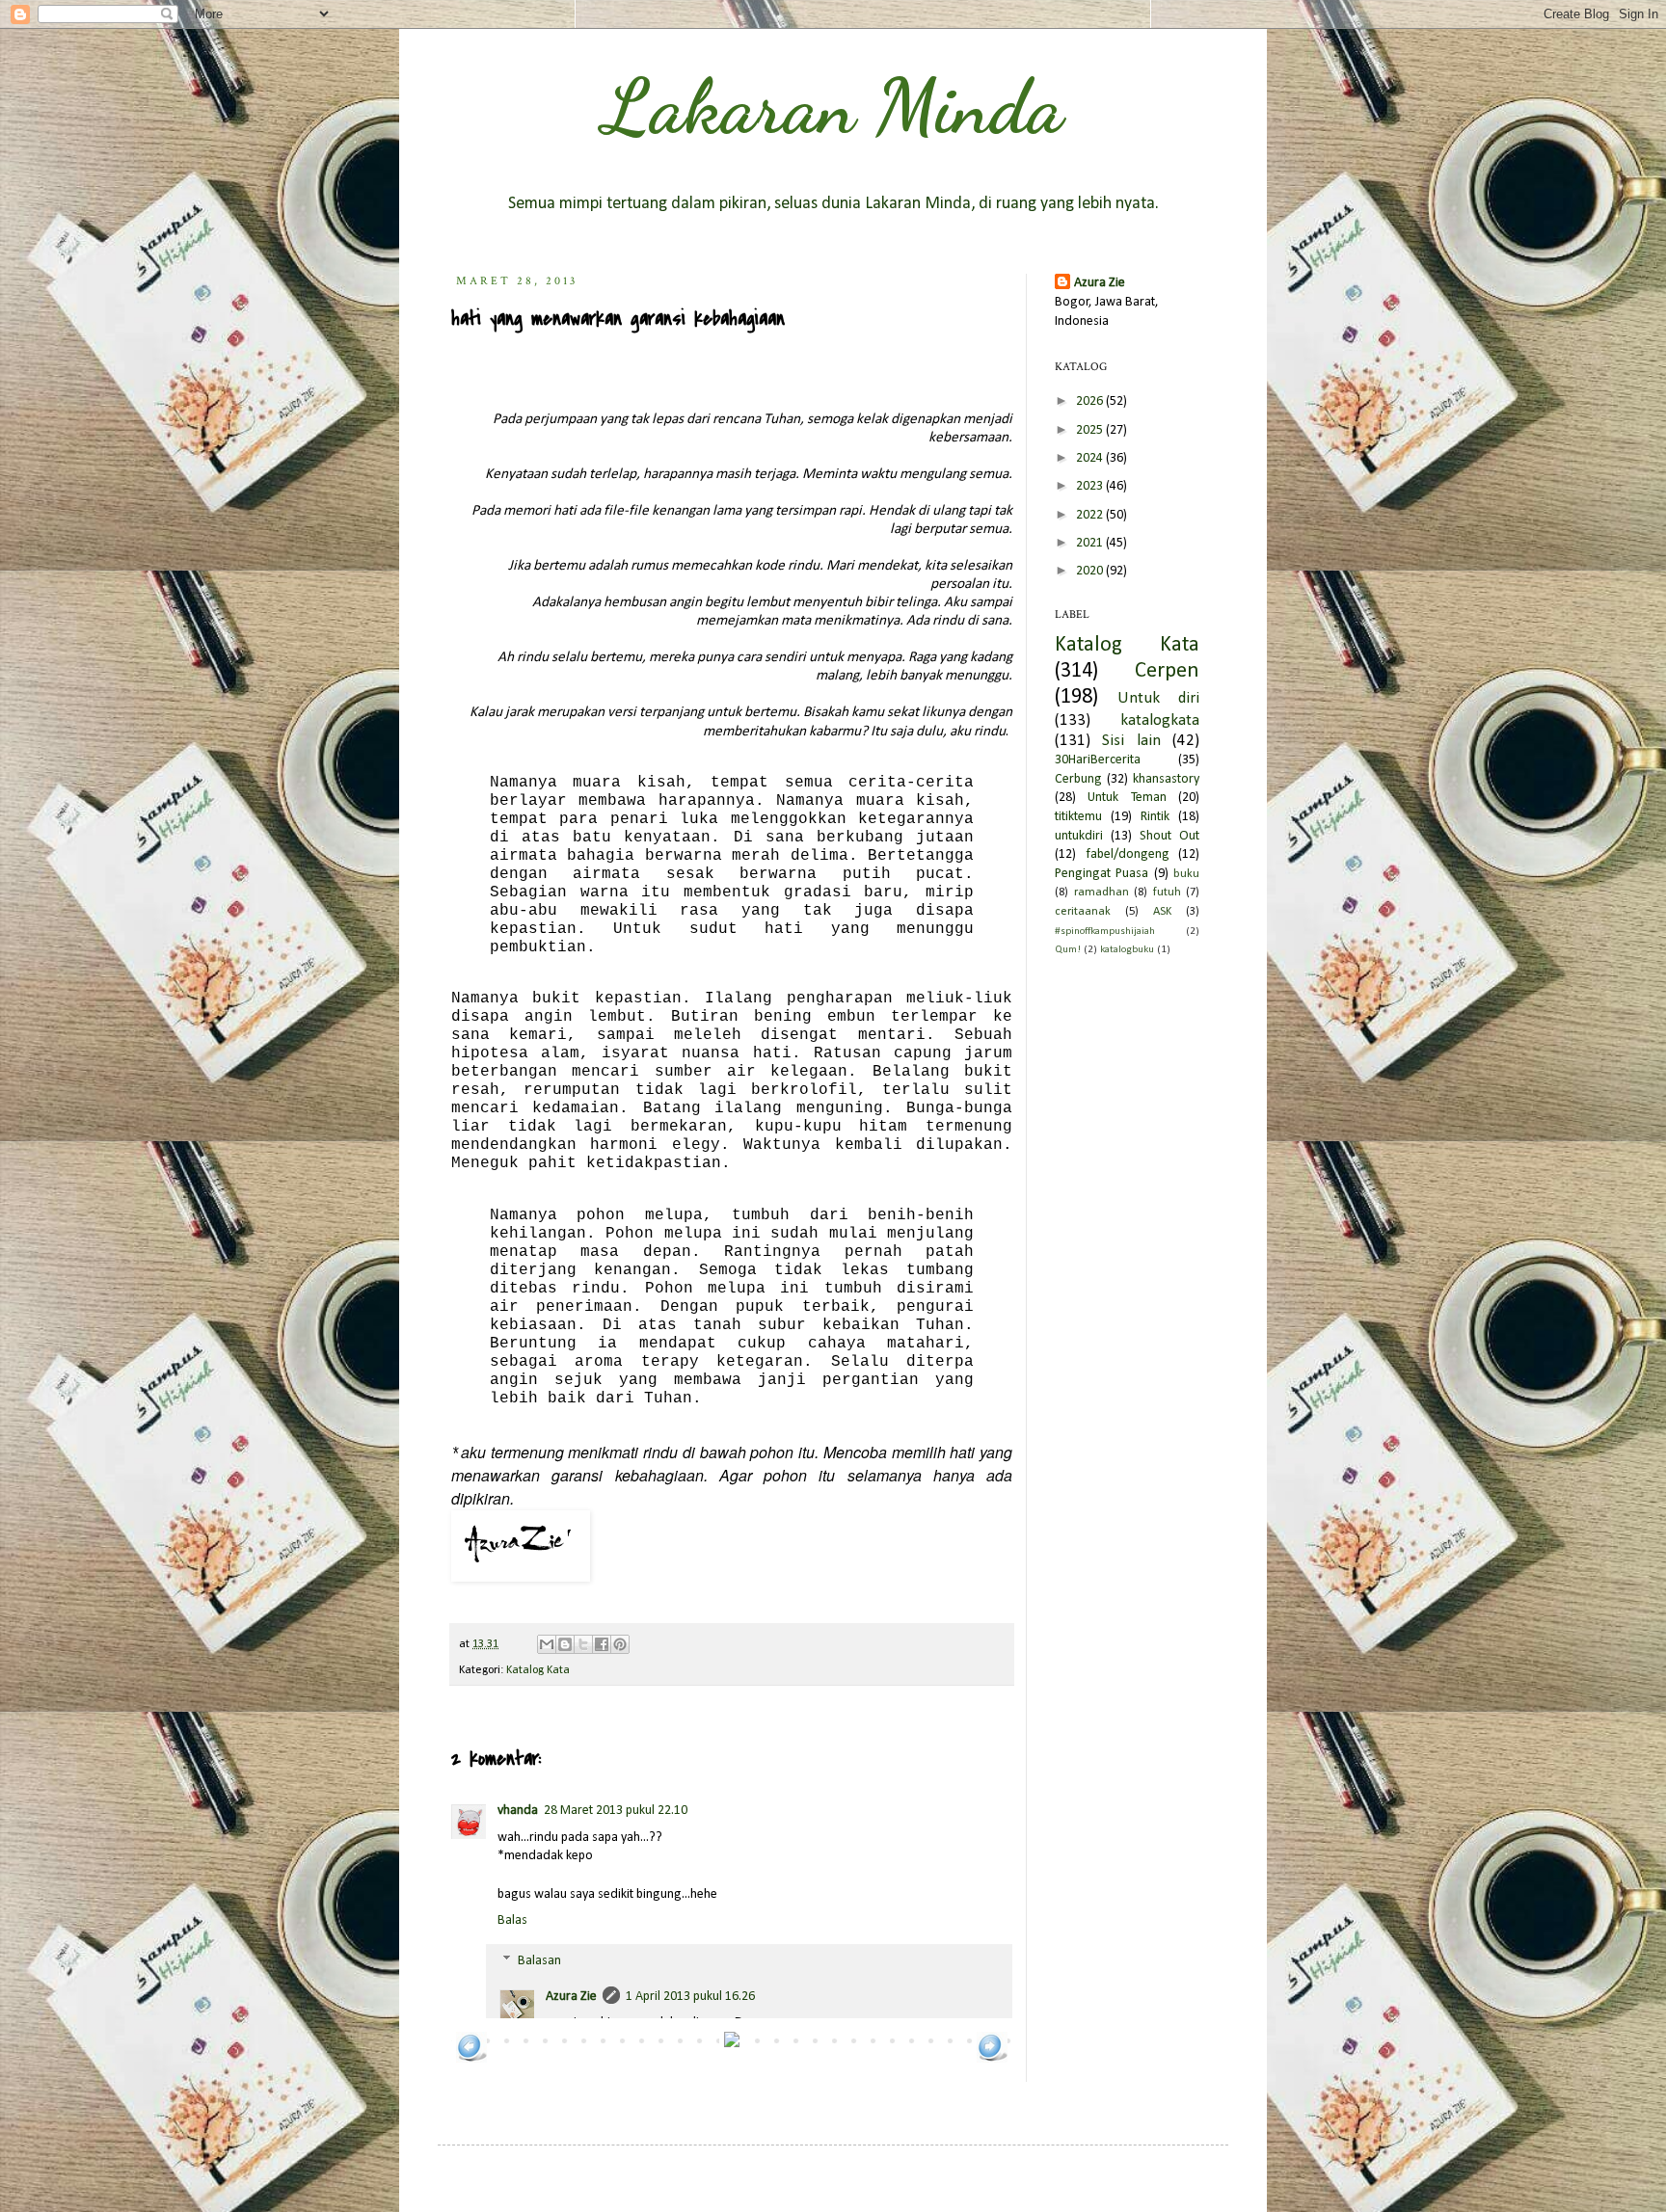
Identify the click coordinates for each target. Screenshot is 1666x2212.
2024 (1091, 458)
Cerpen (1167, 671)
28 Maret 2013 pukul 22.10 (616, 1811)
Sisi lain (1131, 741)
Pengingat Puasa (1102, 874)
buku (1186, 874)
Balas (512, 1920)
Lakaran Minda (833, 106)
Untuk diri (1158, 698)
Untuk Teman (1127, 798)
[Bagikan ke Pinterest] (620, 1644)
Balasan (539, 1961)
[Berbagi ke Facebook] (602, 1644)
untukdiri (1079, 836)
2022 (1091, 515)
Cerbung (1078, 779)
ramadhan (1102, 893)
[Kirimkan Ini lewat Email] (547, 1644)
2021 (1091, 543)
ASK (1162, 912)
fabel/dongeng (1128, 854)
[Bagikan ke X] (583, 1644)
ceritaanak (1083, 912)
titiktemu (1078, 817)
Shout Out (1169, 836)
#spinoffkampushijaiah (1105, 932)
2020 (1091, 571)
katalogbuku (1127, 950)
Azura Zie (571, 1997)
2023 (1091, 486)
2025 (1091, 430)
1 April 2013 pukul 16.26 (690, 1997)
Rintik (1155, 817)
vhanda (518, 1811)
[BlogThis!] (565, 1644)
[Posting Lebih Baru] (471, 2059)
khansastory (1166, 779)
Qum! (1068, 950)
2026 (1091, 401)
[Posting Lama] (992, 2059)
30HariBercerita (1098, 760)
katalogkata (1160, 720)
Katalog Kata (538, 1670)
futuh (1167, 893)
